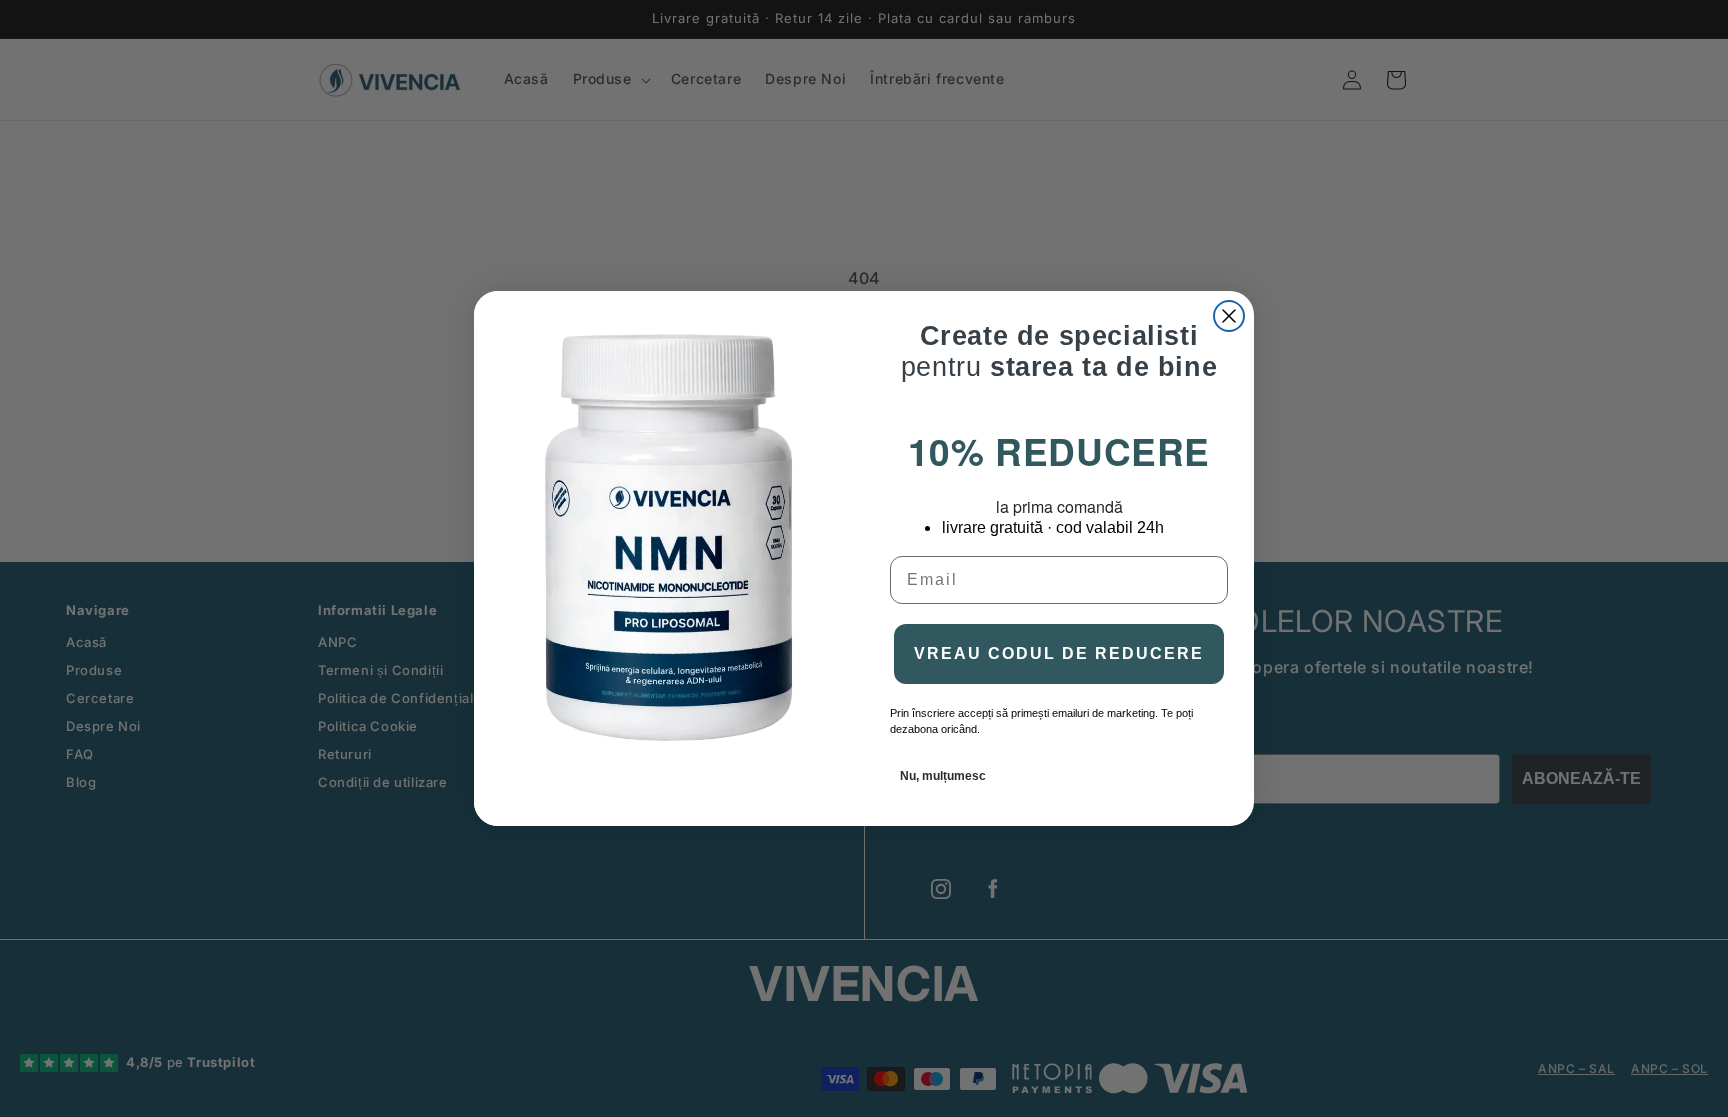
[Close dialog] (1229, 316)
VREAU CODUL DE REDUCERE (1059, 653)
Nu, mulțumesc (943, 776)
